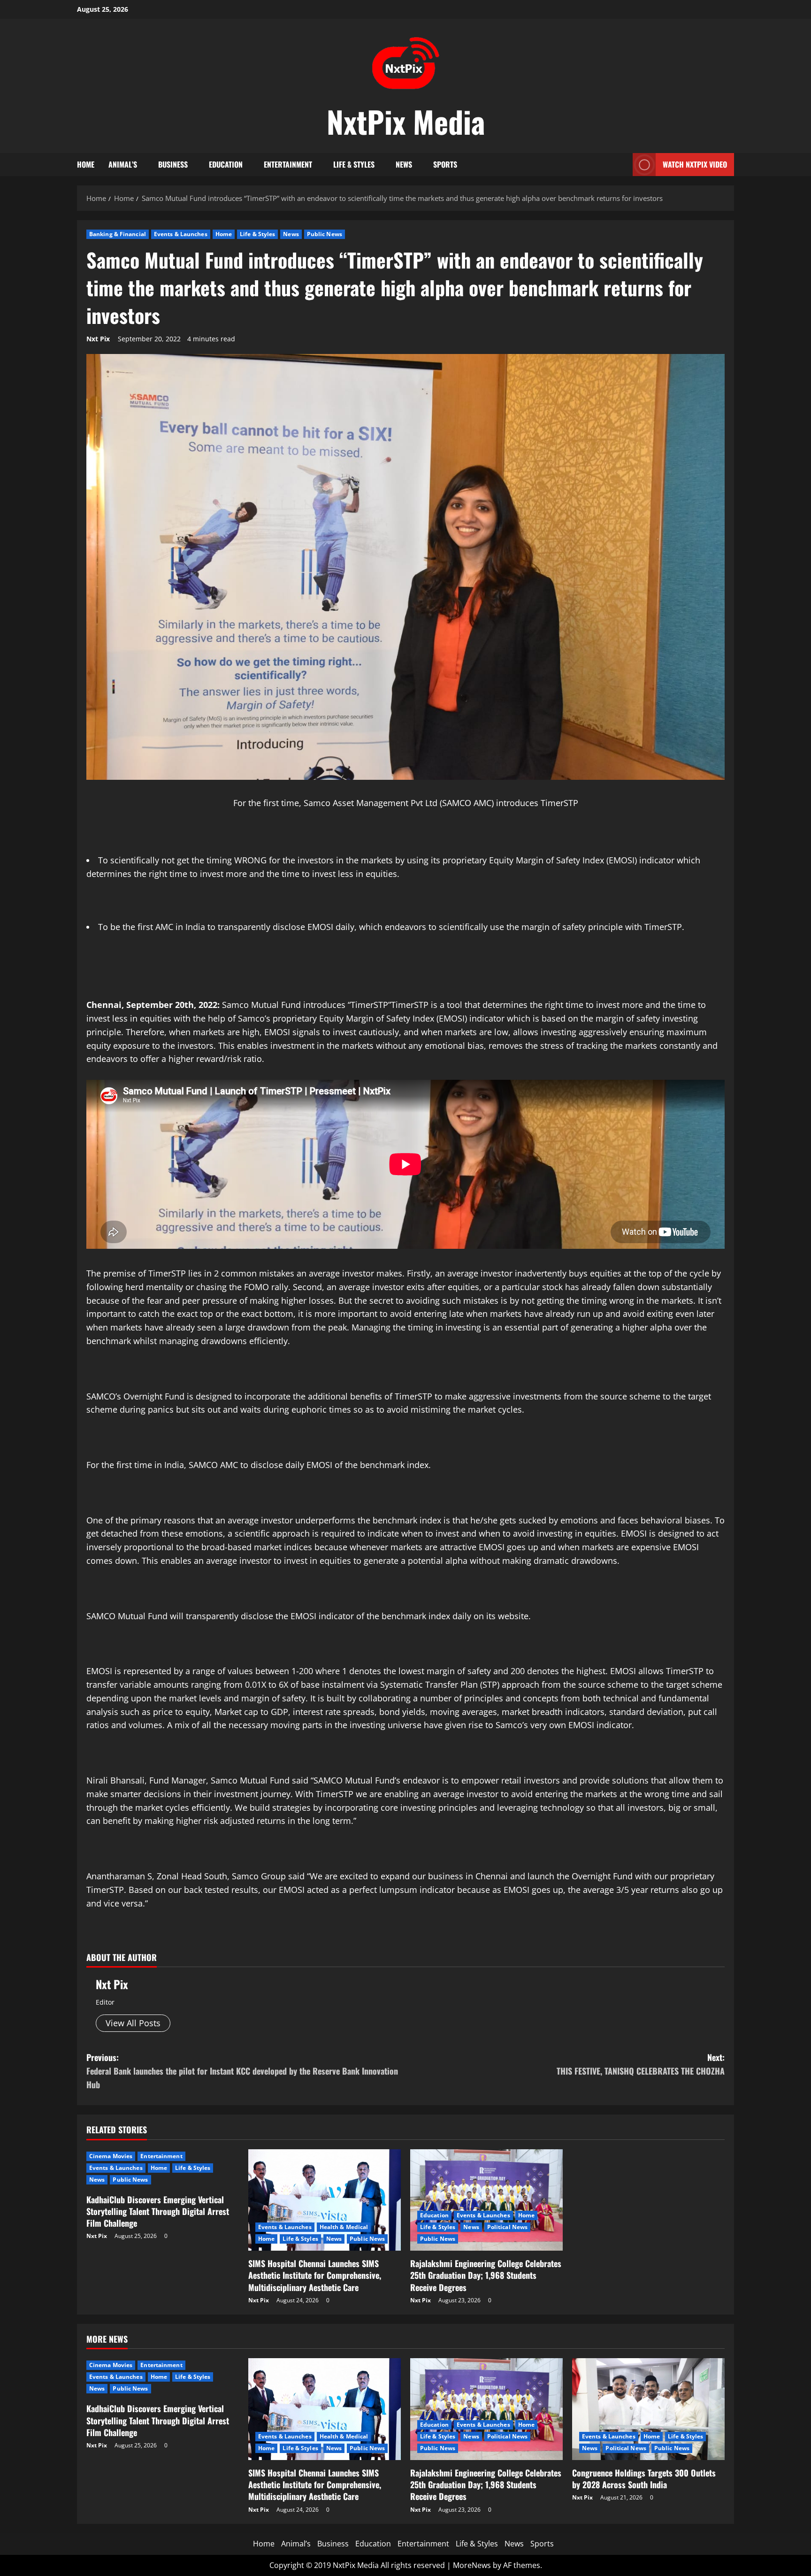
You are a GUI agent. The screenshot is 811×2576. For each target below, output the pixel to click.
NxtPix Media (406, 121)
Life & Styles (354, 164)
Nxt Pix (98, 339)
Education (226, 164)
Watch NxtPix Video (695, 164)
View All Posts (133, 2023)
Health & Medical (344, 2227)
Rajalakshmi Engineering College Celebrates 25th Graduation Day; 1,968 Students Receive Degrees (486, 2275)
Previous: (242, 2071)
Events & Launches (181, 234)
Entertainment (288, 164)
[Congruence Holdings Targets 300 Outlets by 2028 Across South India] (648, 2409)
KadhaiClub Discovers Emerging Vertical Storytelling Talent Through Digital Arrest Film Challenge (158, 2211)
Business (173, 164)
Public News (325, 234)
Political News (507, 2227)
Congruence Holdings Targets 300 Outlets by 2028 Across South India (644, 2479)
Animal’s (123, 164)
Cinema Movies (111, 2156)
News (404, 164)
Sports (445, 164)
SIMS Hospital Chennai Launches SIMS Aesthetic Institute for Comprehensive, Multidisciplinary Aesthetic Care (315, 2275)
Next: (641, 2064)
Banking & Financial (118, 234)
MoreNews (472, 2565)
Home (86, 164)
